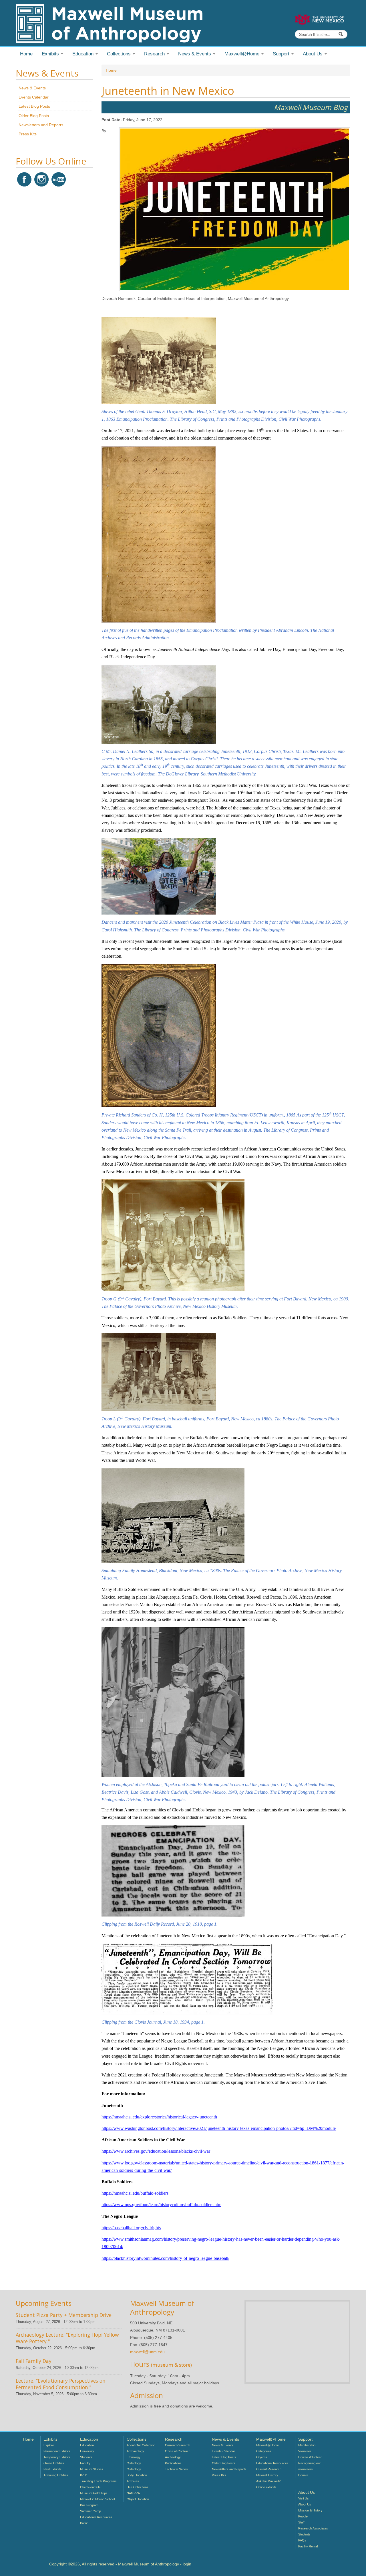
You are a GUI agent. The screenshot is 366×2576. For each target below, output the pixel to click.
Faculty (85, 2463)
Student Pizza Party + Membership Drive (64, 2315)
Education (87, 2445)
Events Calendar (34, 97)
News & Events (32, 88)
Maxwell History (267, 2475)
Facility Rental (308, 2546)
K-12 (83, 2475)
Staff (301, 2522)
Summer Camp (90, 2511)
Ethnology (134, 2457)
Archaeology (135, 2451)
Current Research (178, 2445)
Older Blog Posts (34, 116)
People (303, 2516)
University (87, 2451)
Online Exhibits (54, 2463)
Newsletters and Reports (41, 125)
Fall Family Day (34, 2361)
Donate (303, 2475)
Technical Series (176, 2469)
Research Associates (313, 2528)
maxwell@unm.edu (147, 2352)
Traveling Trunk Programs (98, 2481)
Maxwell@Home (267, 2445)
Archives (133, 2481)
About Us (305, 2504)
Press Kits (28, 134)
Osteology (134, 2463)
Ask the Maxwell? (268, 2481)
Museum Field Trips (94, 2493)
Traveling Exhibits (56, 2475)
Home (26, 54)
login (187, 2564)
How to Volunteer (310, 2457)
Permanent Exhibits (57, 2451)
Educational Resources (96, 2517)
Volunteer (305, 2451)
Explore (49, 2445)
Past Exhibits (52, 2469)
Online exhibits (266, 2487)
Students (86, 2457)
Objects (262, 2457)
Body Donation (137, 2475)
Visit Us (304, 2498)
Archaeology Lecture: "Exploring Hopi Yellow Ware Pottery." (67, 2338)
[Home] (109, 23)
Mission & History (310, 2510)
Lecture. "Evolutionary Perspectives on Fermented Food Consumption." (61, 2384)
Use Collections (138, 2487)
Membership (307, 2445)
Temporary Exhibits (57, 2457)
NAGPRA (133, 2493)
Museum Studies (92, 2469)
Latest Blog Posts (34, 106)
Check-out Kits (90, 2487)
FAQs (302, 2540)
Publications (173, 2463)
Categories (264, 2451)
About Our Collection (141, 2445)
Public (84, 2523)
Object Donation (138, 2499)
